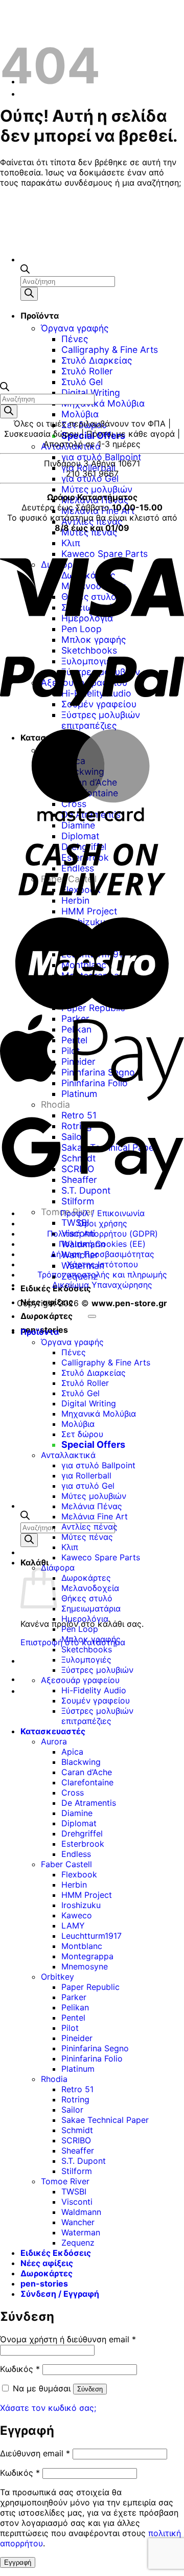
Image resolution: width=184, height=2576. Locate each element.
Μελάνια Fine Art (95, 1516)
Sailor (72, 2110)
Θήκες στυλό (87, 1598)
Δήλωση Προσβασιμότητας (102, 1254)
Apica (72, 1752)
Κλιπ (70, 1547)
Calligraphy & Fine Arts (106, 1362)
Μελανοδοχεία (90, 1588)
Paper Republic (90, 1987)
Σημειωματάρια (91, 1608)
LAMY (73, 1925)
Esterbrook (83, 1844)
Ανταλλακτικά (71, 446)
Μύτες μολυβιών (97, 489)
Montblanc (82, 1946)
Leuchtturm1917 (91, 1936)
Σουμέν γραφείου (96, 1700)
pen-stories (44, 2283)
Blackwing (81, 1762)
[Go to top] (92, 1316)
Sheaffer (78, 2151)
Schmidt (77, 2130)
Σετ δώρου (84, 425)
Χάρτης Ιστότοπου (102, 1264)
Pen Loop (80, 1629)
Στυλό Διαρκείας (94, 1373)
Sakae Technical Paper (105, 2120)
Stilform (78, 1201)
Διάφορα (58, 1567)
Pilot (70, 2028)
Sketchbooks (87, 1649)
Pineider (77, 2038)
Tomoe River (65, 2181)
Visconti (77, 2202)
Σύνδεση (90, 2389)
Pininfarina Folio (92, 2058)
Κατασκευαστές (53, 1731)
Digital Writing (91, 393)
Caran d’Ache (87, 1772)
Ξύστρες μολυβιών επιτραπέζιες (97, 1716)
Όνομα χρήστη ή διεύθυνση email (68, 2339)
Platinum (78, 2069)
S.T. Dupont (84, 2161)
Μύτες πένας (87, 1537)
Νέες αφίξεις (47, 1302)
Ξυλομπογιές (86, 1660)
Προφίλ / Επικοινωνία (102, 1213)
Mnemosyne (85, 1966)
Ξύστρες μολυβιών (97, 1670)
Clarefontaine (87, 1782)
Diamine (77, 1813)
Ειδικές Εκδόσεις (56, 2253)
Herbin (74, 1885)
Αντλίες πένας (89, 1527)
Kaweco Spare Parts (101, 1557)
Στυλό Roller (85, 1383)
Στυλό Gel (82, 382)
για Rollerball (88, 468)
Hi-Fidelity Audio (94, 1690)
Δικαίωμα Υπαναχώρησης (102, 1285)
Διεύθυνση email (35, 2453)
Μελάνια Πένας (92, 1506)
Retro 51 (77, 2089)
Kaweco (77, 1915)
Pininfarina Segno (95, 2048)
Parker (74, 1997)
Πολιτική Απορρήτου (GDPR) (102, 1234)
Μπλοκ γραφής (91, 1639)
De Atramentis (89, 1803)
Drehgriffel (82, 1833)
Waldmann (81, 2212)
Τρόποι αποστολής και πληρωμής (102, 1274)
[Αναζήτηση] (29, 1540)
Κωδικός (20, 2369)
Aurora (54, 1741)
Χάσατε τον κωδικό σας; (48, 2408)
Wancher (78, 2222)
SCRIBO (76, 2140)
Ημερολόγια (85, 1619)
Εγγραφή (18, 2562)
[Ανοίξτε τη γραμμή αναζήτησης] (25, 1517)
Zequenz (78, 2243)
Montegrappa (87, 1956)
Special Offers (93, 435)
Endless (76, 1854)
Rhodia (54, 2079)
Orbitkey (57, 1977)
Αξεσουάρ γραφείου (80, 1680)
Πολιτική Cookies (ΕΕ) (102, 1244)
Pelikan (75, 2007)
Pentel (73, 2018)
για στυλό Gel (90, 478)
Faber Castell (66, 1864)
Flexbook (79, 1874)
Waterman (81, 2232)
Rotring (75, 2099)
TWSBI (75, 1223)
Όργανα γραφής (72, 1342)
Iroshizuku (81, 1905)
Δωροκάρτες (47, 1316)
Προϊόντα (40, 1332)
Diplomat (79, 1823)
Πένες (74, 1352)
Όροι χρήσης (102, 1223)
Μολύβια (80, 414)
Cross (73, 1793)
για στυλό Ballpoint (101, 457)
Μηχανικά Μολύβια (103, 403)
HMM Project (87, 1895)
